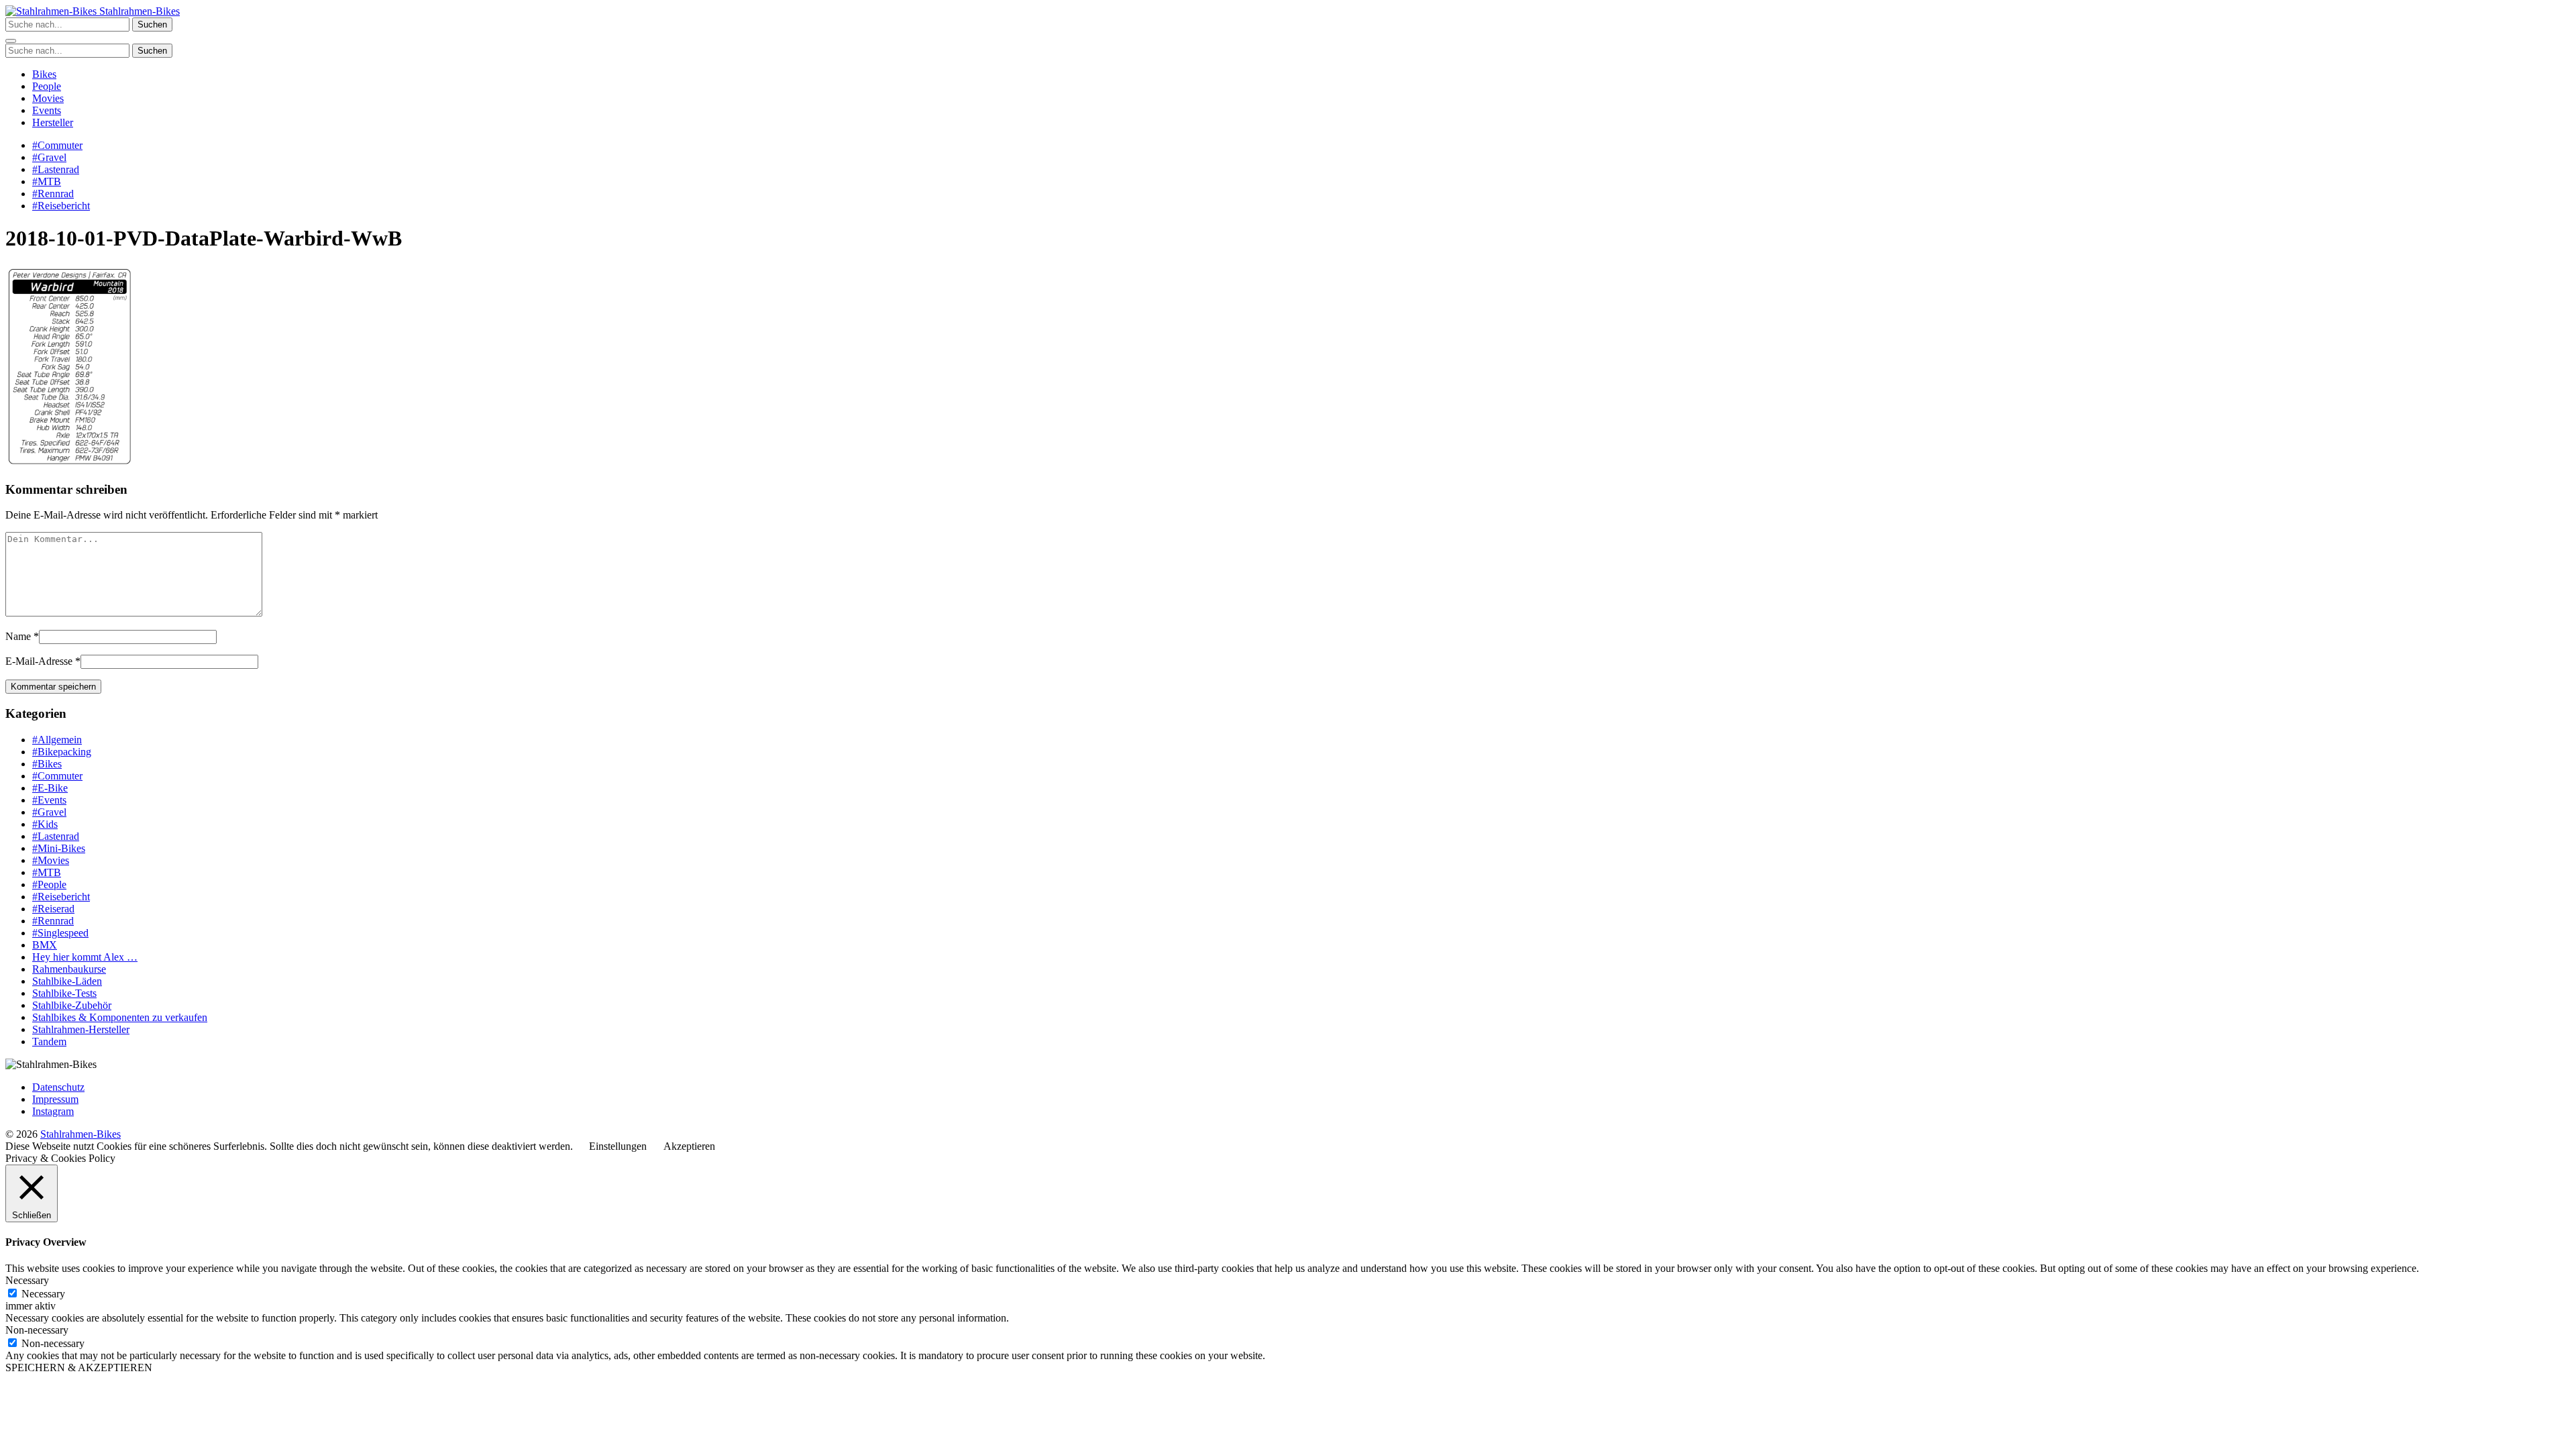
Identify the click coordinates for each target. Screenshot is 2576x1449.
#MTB (47, 181)
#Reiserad (53, 909)
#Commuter (57, 145)
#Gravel (49, 157)
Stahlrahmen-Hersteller (81, 1029)
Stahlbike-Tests (64, 993)
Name (18, 636)
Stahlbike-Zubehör (72, 1005)
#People (49, 884)
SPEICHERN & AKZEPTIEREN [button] (79, 1367)
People (47, 86)
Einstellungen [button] (618, 1146)
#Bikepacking (62, 752)
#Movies (51, 860)
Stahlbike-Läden (67, 981)
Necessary (43, 1294)
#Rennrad (53, 194)
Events (47, 110)
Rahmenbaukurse (69, 969)
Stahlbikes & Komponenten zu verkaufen (120, 1017)
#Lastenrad (56, 169)
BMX (45, 945)
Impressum (55, 1099)
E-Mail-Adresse (39, 661)
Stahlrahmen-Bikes (138, 11)
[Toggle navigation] (11, 41)
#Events (49, 800)
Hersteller (53, 122)
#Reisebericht (61, 206)
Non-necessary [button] (37, 1330)
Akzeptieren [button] (689, 1146)
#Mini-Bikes (59, 848)
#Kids (45, 824)
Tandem (49, 1041)
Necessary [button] (27, 1280)
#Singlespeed (60, 933)
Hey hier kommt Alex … (85, 957)
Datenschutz (58, 1087)
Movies (48, 98)
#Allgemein (57, 740)
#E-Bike (50, 788)
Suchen (152, 24)
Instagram (53, 1111)
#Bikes (47, 764)
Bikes (44, 74)
